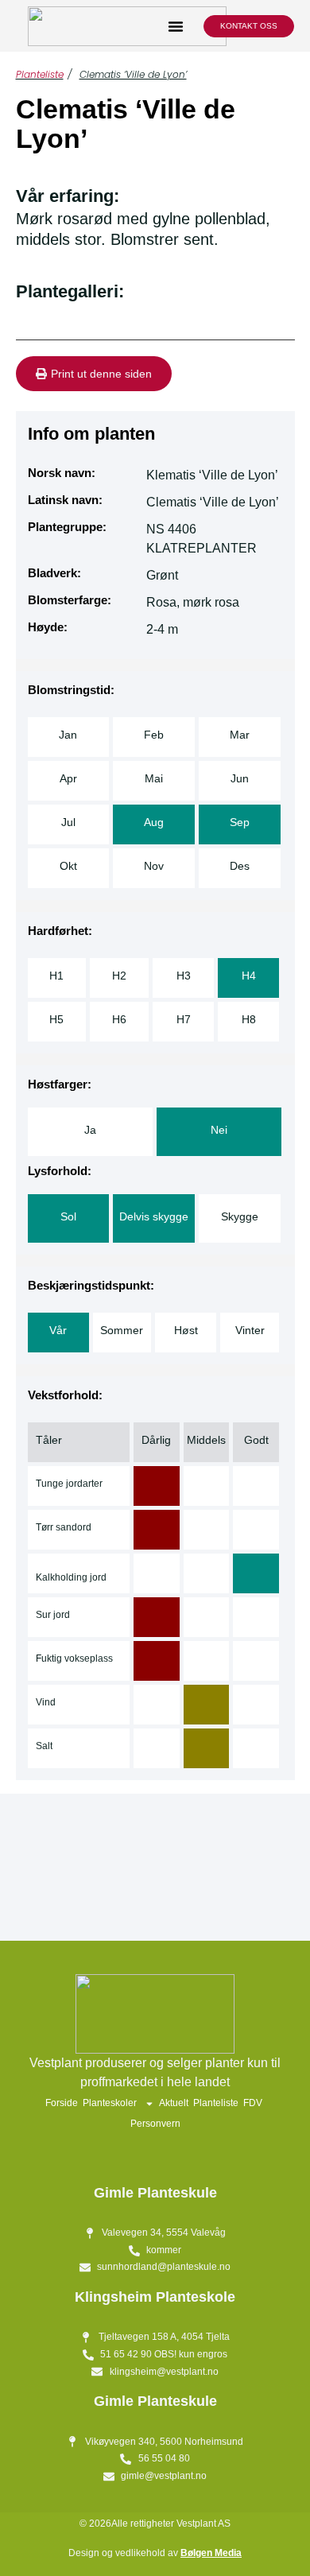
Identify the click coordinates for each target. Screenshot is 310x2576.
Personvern (155, 2124)
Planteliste (40, 74)
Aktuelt (174, 2103)
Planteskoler (110, 2103)
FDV (253, 2103)
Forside (62, 2103)
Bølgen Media (211, 2553)
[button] (176, 26)
